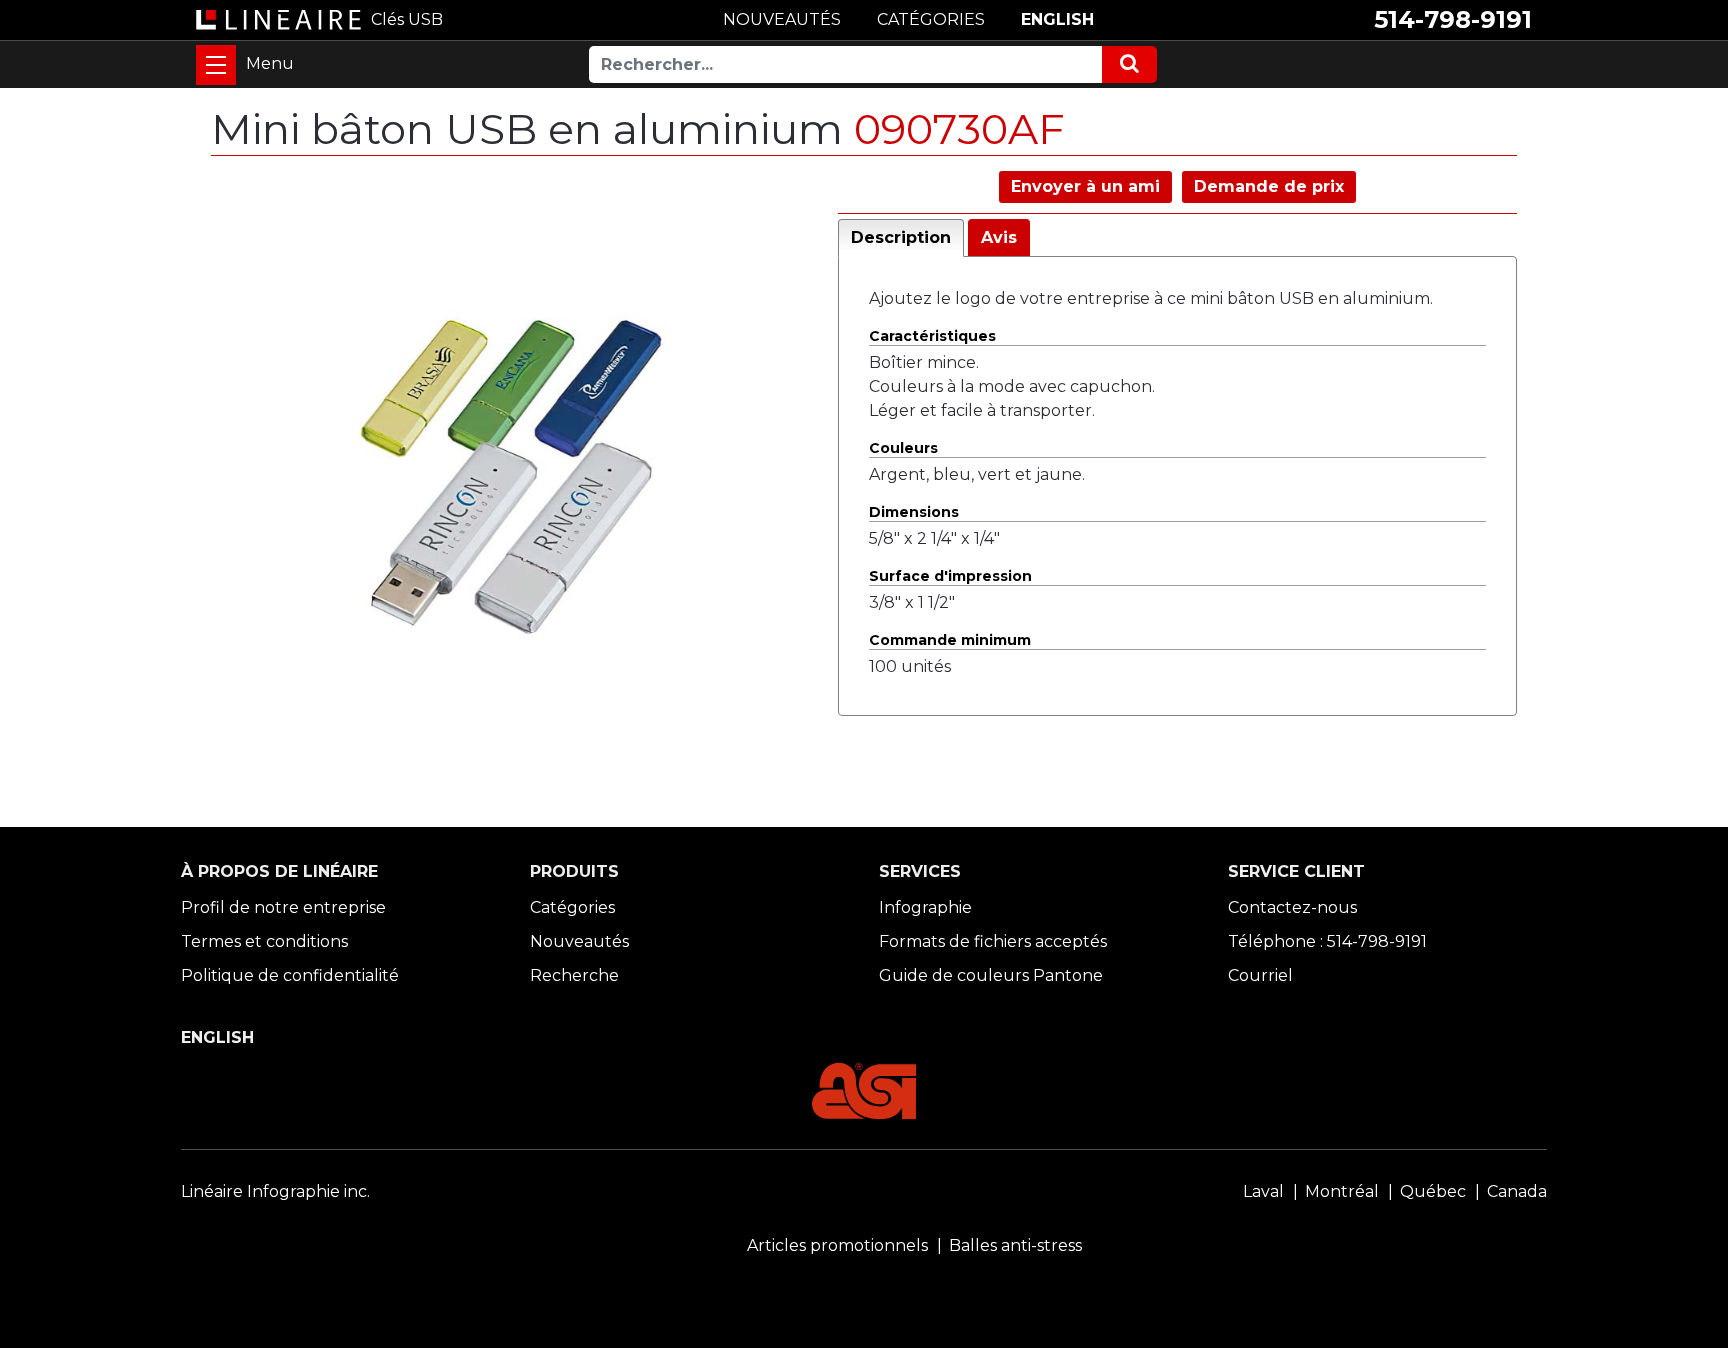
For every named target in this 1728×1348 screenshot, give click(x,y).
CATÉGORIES (931, 19)
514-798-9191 (1453, 19)
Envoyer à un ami (1085, 186)
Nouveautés (579, 941)
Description (901, 237)
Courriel (1260, 975)
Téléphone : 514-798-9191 (1327, 941)
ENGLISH (1057, 19)
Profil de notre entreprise (283, 907)
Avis (999, 237)
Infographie (925, 907)
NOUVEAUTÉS (782, 19)
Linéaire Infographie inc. (275, 1191)
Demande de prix (1269, 186)
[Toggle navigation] (216, 65)
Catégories (572, 907)
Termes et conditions (264, 941)
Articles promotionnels (837, 1245)
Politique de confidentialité (290, 975)
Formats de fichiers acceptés (993, 941)
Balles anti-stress (1015, 1245)
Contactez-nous (1292, 907)
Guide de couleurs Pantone (991, 975)
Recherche (574, 975)
